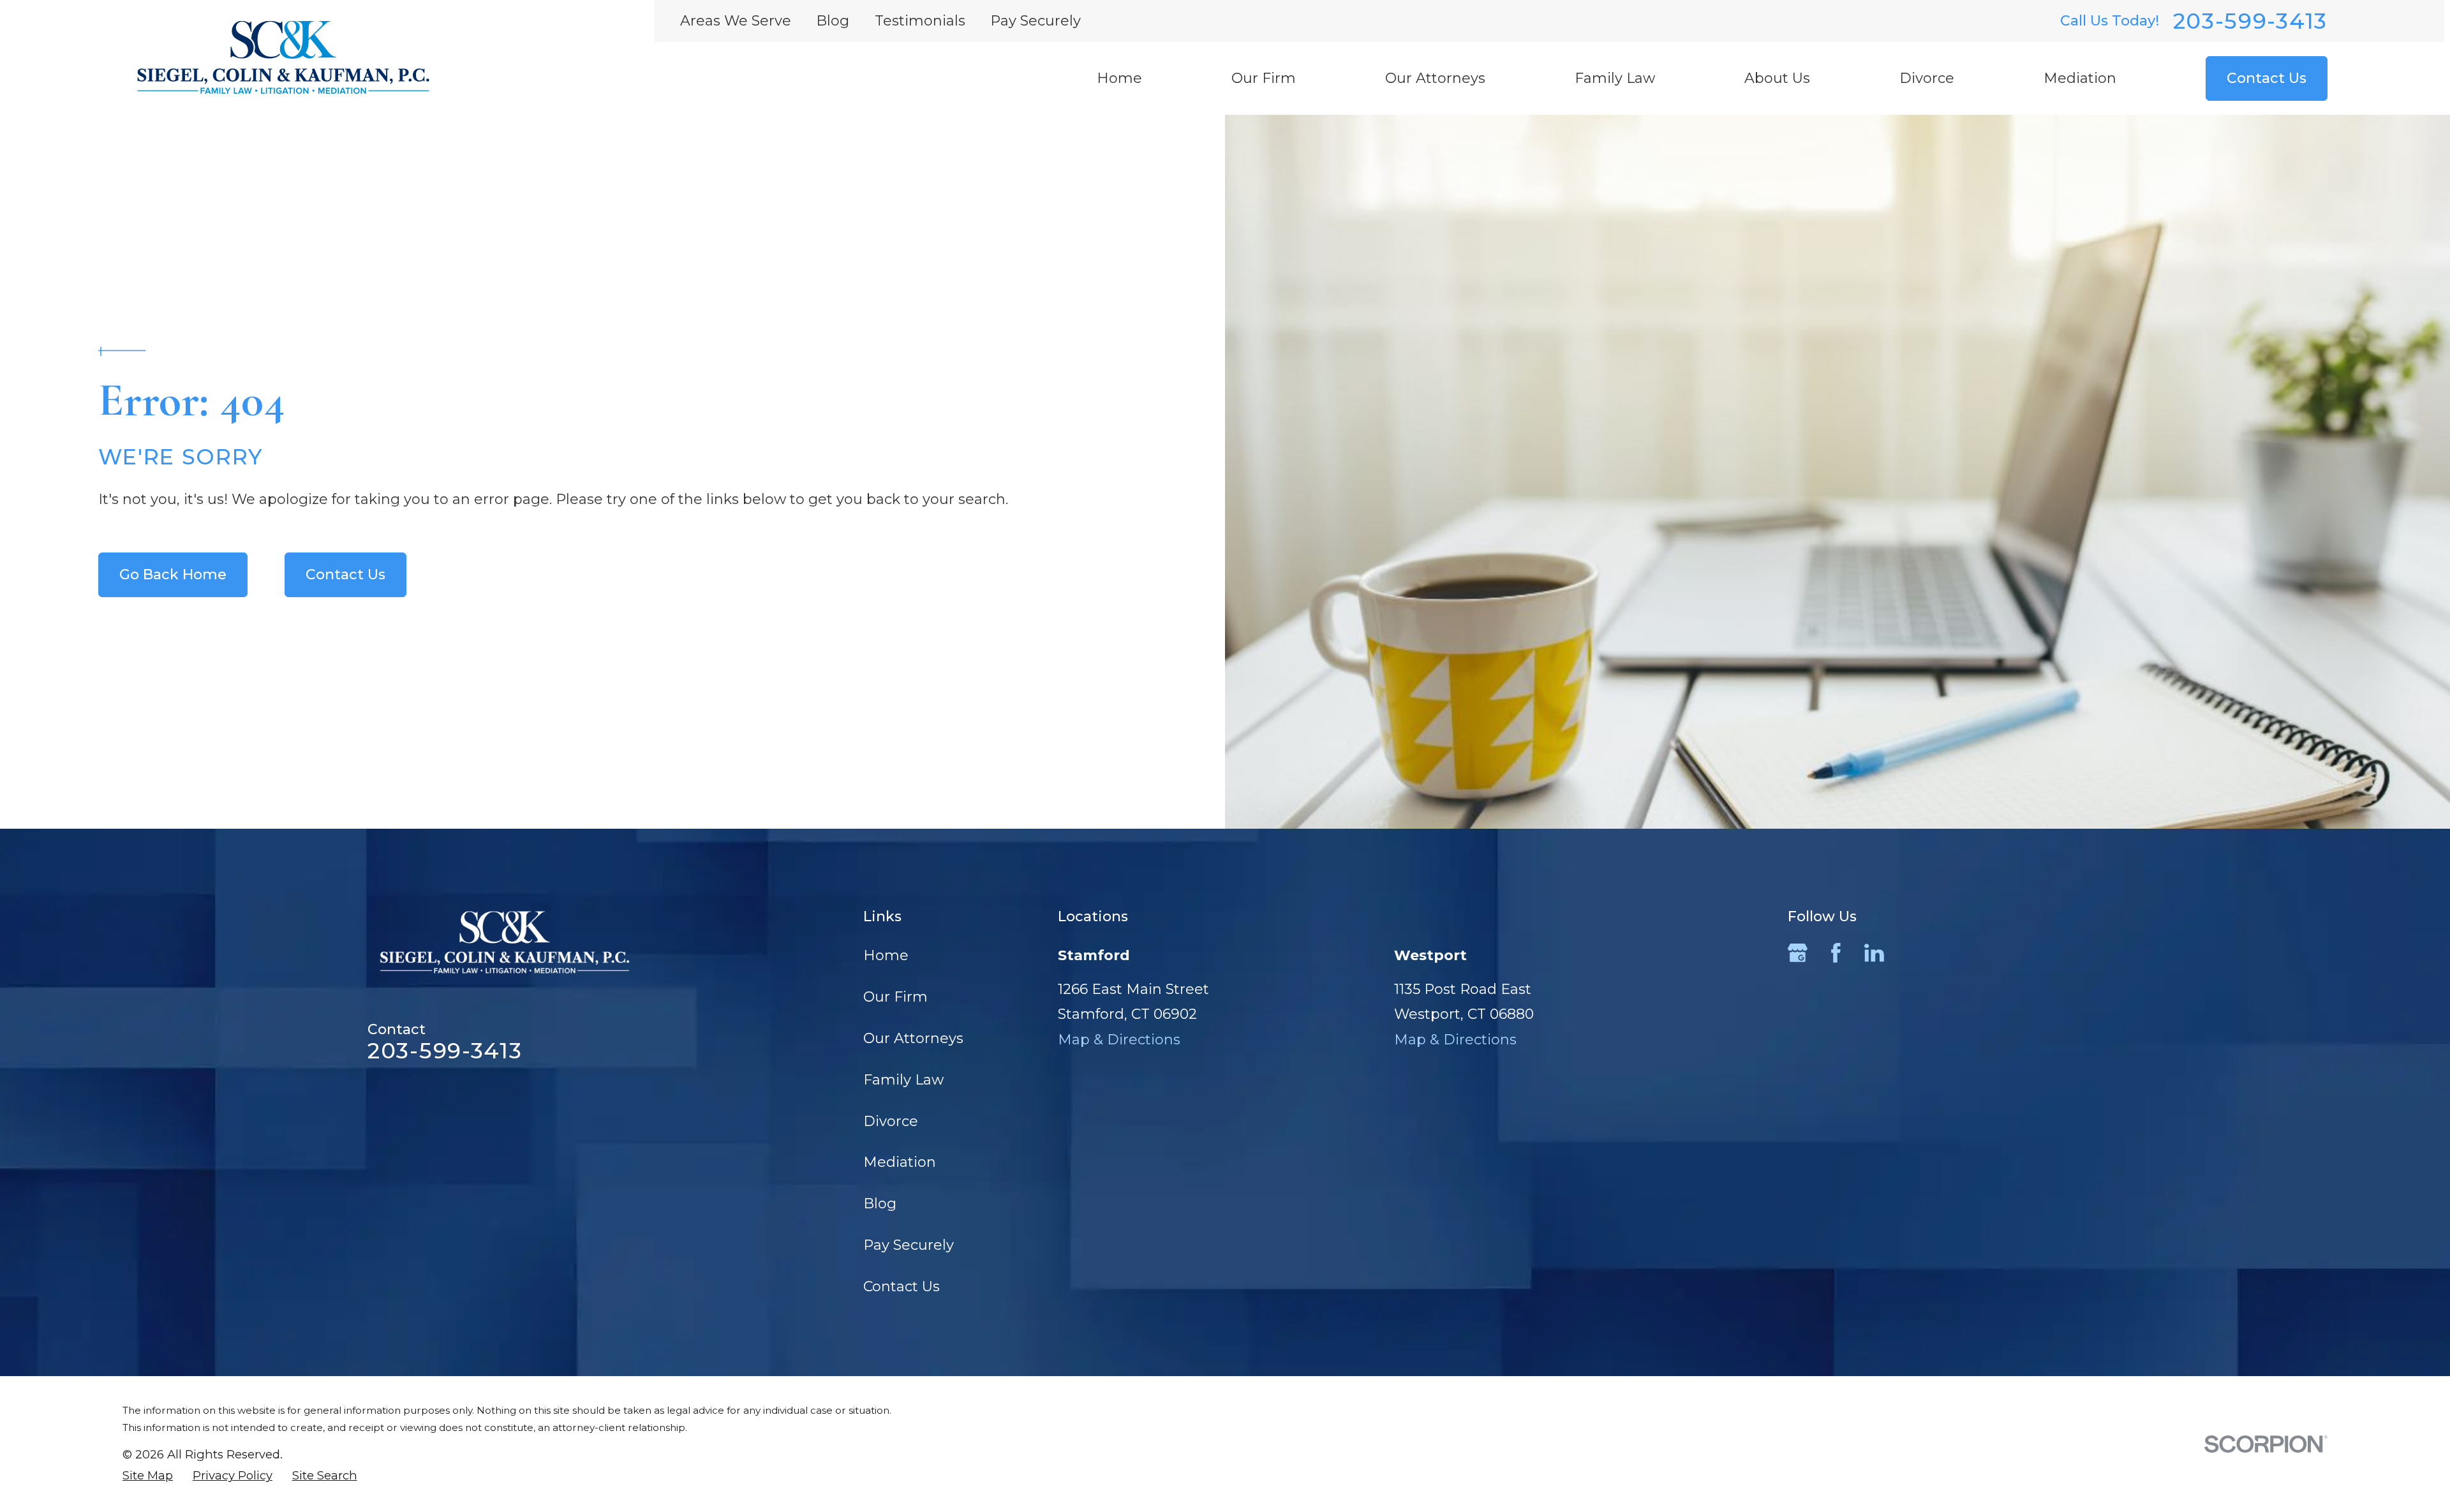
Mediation (900, 1162)
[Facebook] (1836, 953)
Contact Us (2267, 78)
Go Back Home (173, 574)
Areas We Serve (736, 21)
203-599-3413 (2250, 21)
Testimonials (920, 21)
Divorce (891, 1121)
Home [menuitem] (1119, 78)
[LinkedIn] (1874, 953)
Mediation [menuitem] (2080, 78)
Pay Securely (1036, 21)
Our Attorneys (913, 1038)
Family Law (903, 1080)
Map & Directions (1119, 1040)
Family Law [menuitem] (1615, 78)
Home (886, 955)
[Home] (283, 57)
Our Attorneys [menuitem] (1435, 78)
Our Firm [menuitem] (1264, 78)
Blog (833, 21)
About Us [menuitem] (1777, 78)
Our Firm (895, 997)
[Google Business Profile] (1798, 953)
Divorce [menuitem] (1927, 78)
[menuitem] (148, 1476)
